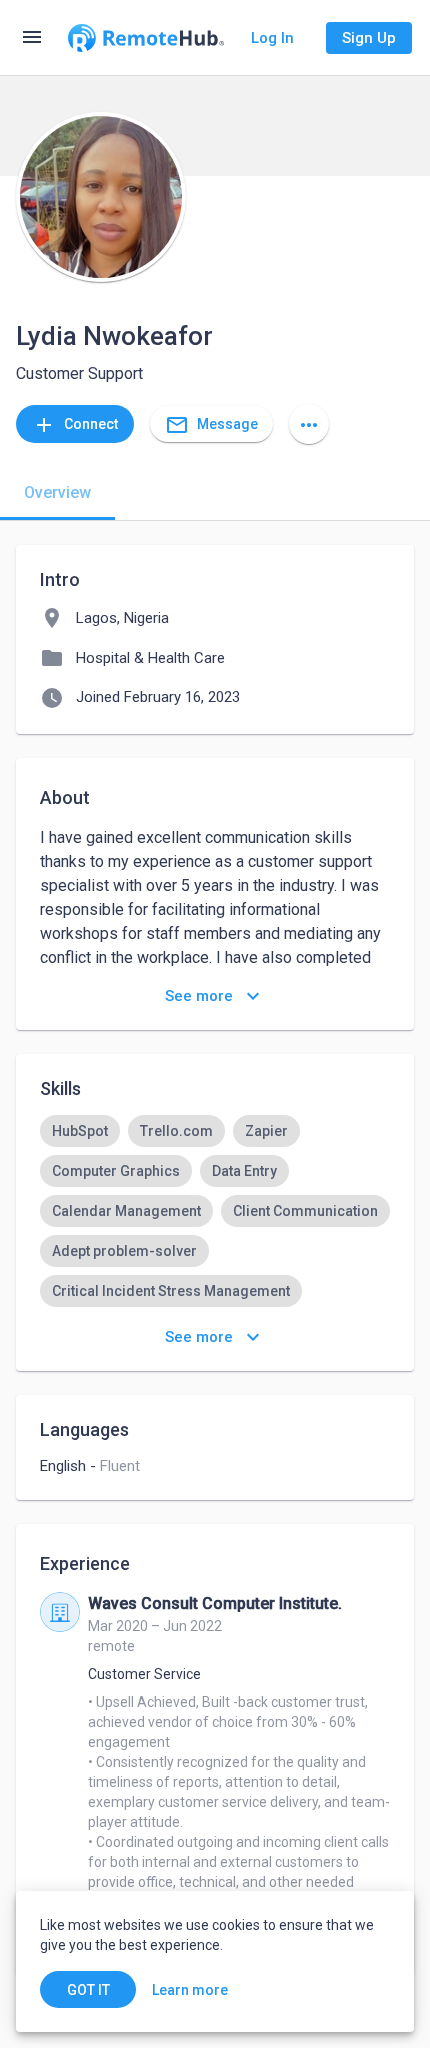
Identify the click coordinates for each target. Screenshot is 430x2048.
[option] (80, 1131)
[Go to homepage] (146, 38)
